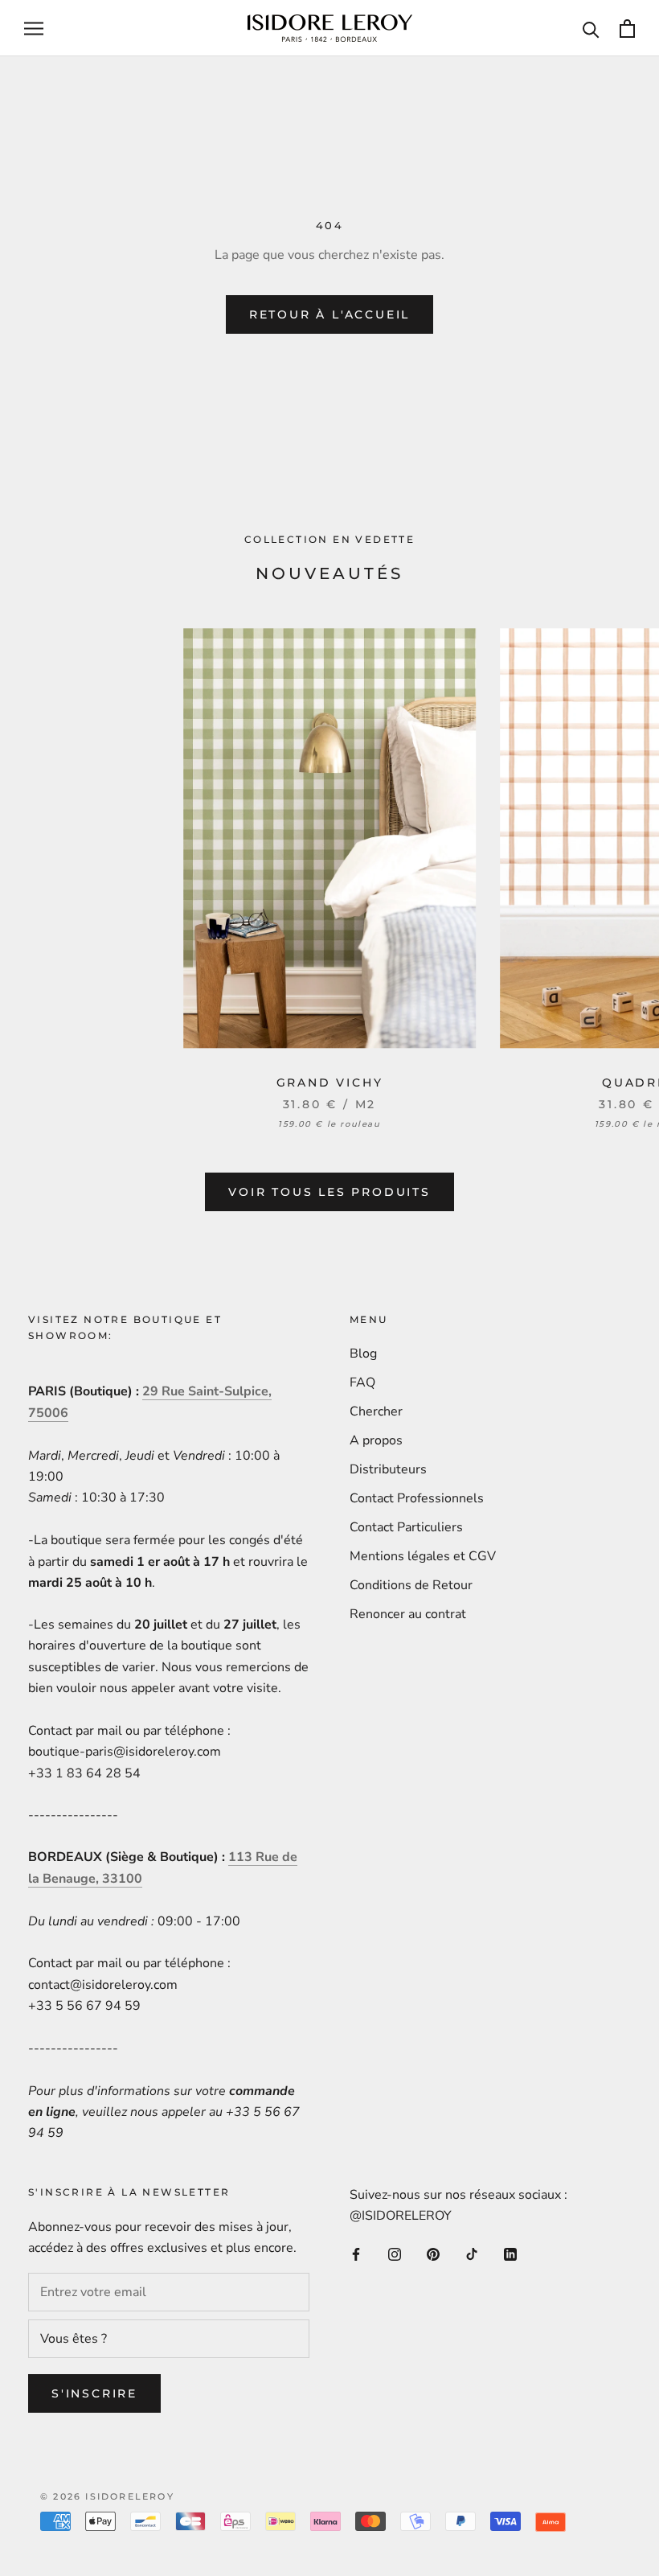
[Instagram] (395, 2253)
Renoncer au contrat (408, 1614)
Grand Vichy (330, 1083)
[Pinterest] (433, 2253)
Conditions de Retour (411, 1585)
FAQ (362, 1382)
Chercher (376, 1411)
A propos (376, 1440)
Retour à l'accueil (329, 314)
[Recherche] (591, 29)
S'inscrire (94, 2393)
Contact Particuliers (406, 1527)
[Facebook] (356, 2253)
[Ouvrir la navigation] (34, 28)
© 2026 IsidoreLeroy (107, 2496)
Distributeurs (388, 1469)
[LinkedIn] (510, 2253)
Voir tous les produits (329, 1192)
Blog (363, 1354)
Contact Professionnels (417, 1498)
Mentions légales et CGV (423, 1556)
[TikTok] (472, 2253)
